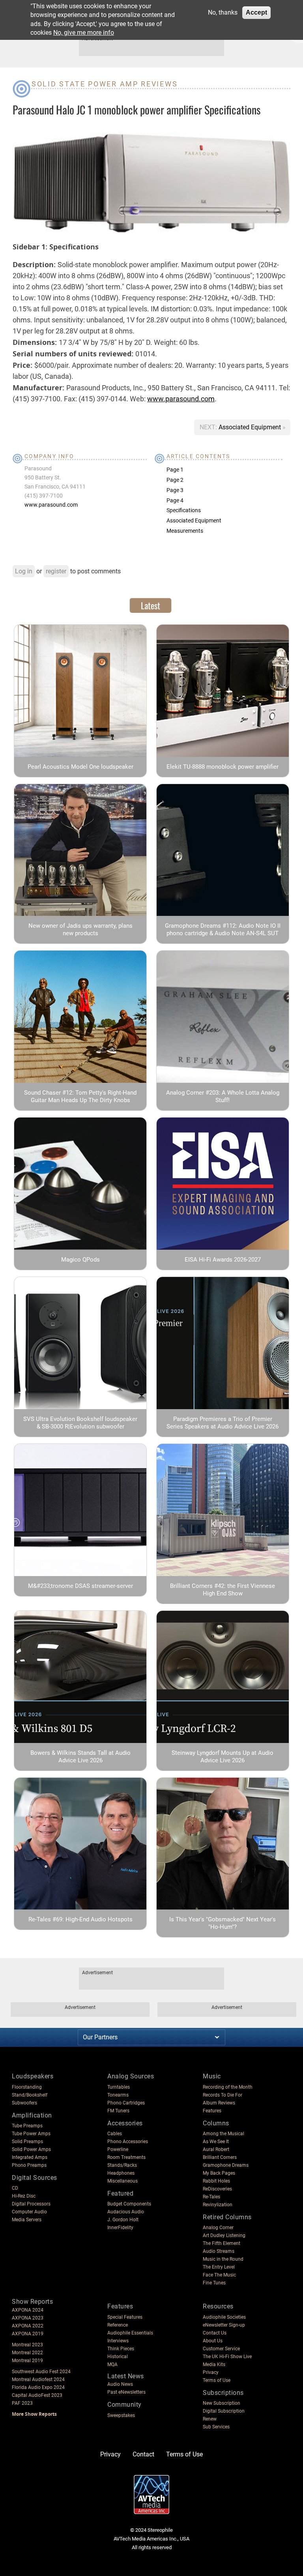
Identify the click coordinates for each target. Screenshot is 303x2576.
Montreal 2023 (27, 2345)
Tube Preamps (27, 2126)
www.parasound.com (181, 399)
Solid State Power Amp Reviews (105, 84)
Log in (24, 571)
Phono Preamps (29, 2165)
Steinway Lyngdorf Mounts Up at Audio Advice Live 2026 (223, 1757)
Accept (256, 12)
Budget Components (129, 2204)
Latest (151, 605)
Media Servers (27, 2220)
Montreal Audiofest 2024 (38, 2379)
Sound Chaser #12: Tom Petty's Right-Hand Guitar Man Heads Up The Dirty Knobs (80, 1096)
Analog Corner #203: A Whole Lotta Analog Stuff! (223, 1096)
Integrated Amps (30, 2157)
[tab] (151, 605)
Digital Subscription (224, 2411)
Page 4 (175, 500)
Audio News (120, 2384)
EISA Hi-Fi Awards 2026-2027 (223, 1260)
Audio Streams (219, 2251)
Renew (210, 2419)
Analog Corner (218, 2228)
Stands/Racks (122, 2165)
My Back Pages (219, 2173)
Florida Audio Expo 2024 (38, 2387)
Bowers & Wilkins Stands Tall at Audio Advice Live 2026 (80, 1757)
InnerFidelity (120, 2228)
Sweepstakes (121, 2415)
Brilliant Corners (220, 2157)
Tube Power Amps (31, 2134)
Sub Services (216, 2427)
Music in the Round (223, 2259)
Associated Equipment (251, 427)
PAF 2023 (22, 2403)
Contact (143, 2454)
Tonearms (118, 2095)
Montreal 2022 (27, 2353)
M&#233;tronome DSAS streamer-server (80, 1586)
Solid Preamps (27, 2142)
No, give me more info (84, 33)
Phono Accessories (128, 2142)
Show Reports (32, 2302)
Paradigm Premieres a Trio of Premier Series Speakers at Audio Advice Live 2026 (223, 1423)
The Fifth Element (222, 2243)
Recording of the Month (228, 2087)
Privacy (211, 2372)
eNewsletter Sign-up (224, 2325)
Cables (115, 2134)
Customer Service (221, 2349)
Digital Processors (31, 2204)
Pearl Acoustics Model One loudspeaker (80, 767)
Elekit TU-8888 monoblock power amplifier (223, 767)
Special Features (125, 2317)
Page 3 (175, 490)
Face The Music (219, 2275)
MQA (112, 2364)
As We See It (216, 2142)
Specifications (184, 510)
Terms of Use (217, 2380)
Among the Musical (224, 2134)
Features (212, 2111)
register (56, 571)
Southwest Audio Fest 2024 (41, 2372)
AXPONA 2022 (28, 2326)
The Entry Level (219, 2267)
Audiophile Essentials (130, 2333)
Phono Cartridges (126, 2103)
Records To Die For (223, 2095)
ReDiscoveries (217, 2189)
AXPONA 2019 (28, 2334)
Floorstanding (27, 2087)
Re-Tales (211, 2197)
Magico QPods (80, 1260)
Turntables (119, 2087)
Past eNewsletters (126, 2392)
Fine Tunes (214, 2283)
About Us (213, 2341)
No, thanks (223, 12)
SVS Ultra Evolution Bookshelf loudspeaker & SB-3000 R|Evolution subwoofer (80, 1423)
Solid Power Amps (31, 2149)
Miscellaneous (123, 2181)
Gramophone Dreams (226, 2165)
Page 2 (175, 480)
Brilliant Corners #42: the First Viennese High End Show (223, 1590)
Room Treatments (126, 2157)
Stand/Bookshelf (30, 2095)
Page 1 (175, 470)
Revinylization (218, 2205)
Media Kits (214, 2364)
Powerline (118, 2149)
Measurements (185, 531)
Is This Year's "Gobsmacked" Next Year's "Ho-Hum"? (223, 1923)
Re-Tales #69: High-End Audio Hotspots (80, 1919)
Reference (118, 2325)
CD (15, 2188)
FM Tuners (118, 2111)
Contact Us (215, 2333)
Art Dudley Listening (224, 2235)
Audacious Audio (126, 2212)
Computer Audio (29, 2212)
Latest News (126, 2376)
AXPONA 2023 (28, 2318)
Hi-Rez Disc (24, 2196)
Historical (118, 2357)
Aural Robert (216, 2149)
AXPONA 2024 (28, 2310)
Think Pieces (121, 2349)
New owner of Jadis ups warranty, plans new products (80, 929)
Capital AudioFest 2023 (37, 2395)
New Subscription (222, 2403)
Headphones (121, 2173)
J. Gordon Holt (123, 2220)
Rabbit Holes (216, 2181)
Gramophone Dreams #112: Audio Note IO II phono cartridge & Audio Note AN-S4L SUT (223, 929)
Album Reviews (219, 2103)
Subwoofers (24, 2103)
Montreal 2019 (27, 2361)
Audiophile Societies (224, 2317)
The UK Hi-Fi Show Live (227, 2357)
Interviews (118, 2341)
